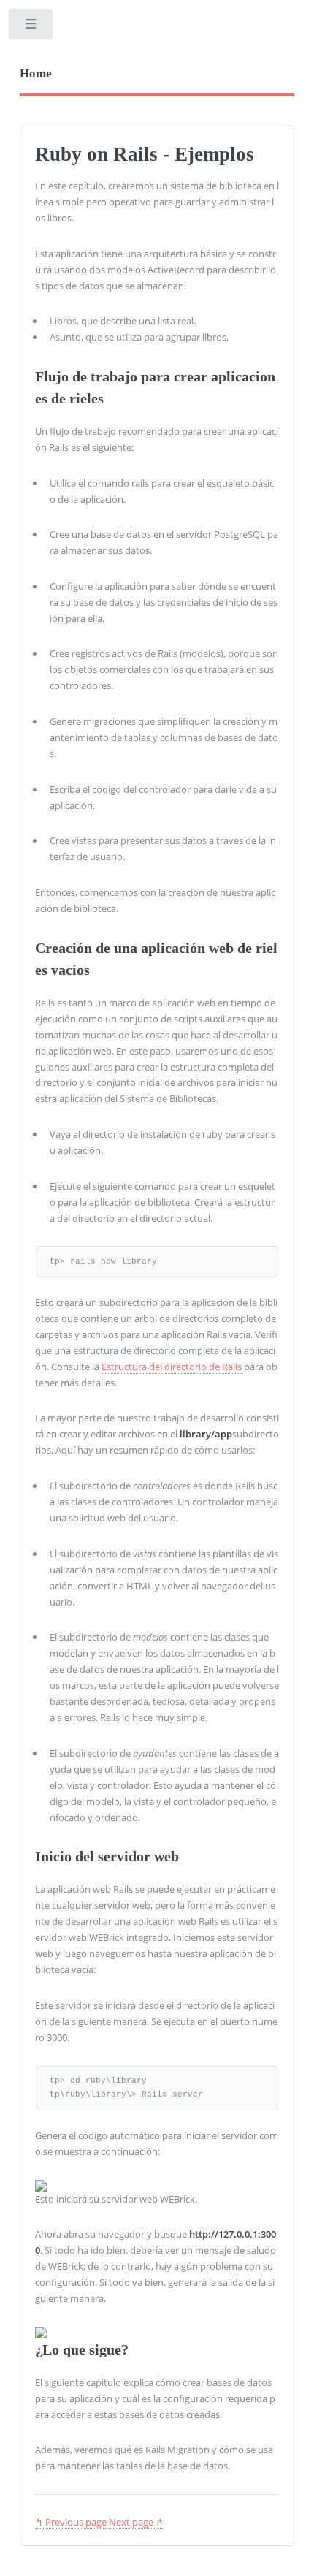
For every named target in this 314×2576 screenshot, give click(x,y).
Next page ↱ (136, 2522)
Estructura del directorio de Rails (172, 1367)
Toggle (32, 27)
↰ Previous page (71, 2522)
